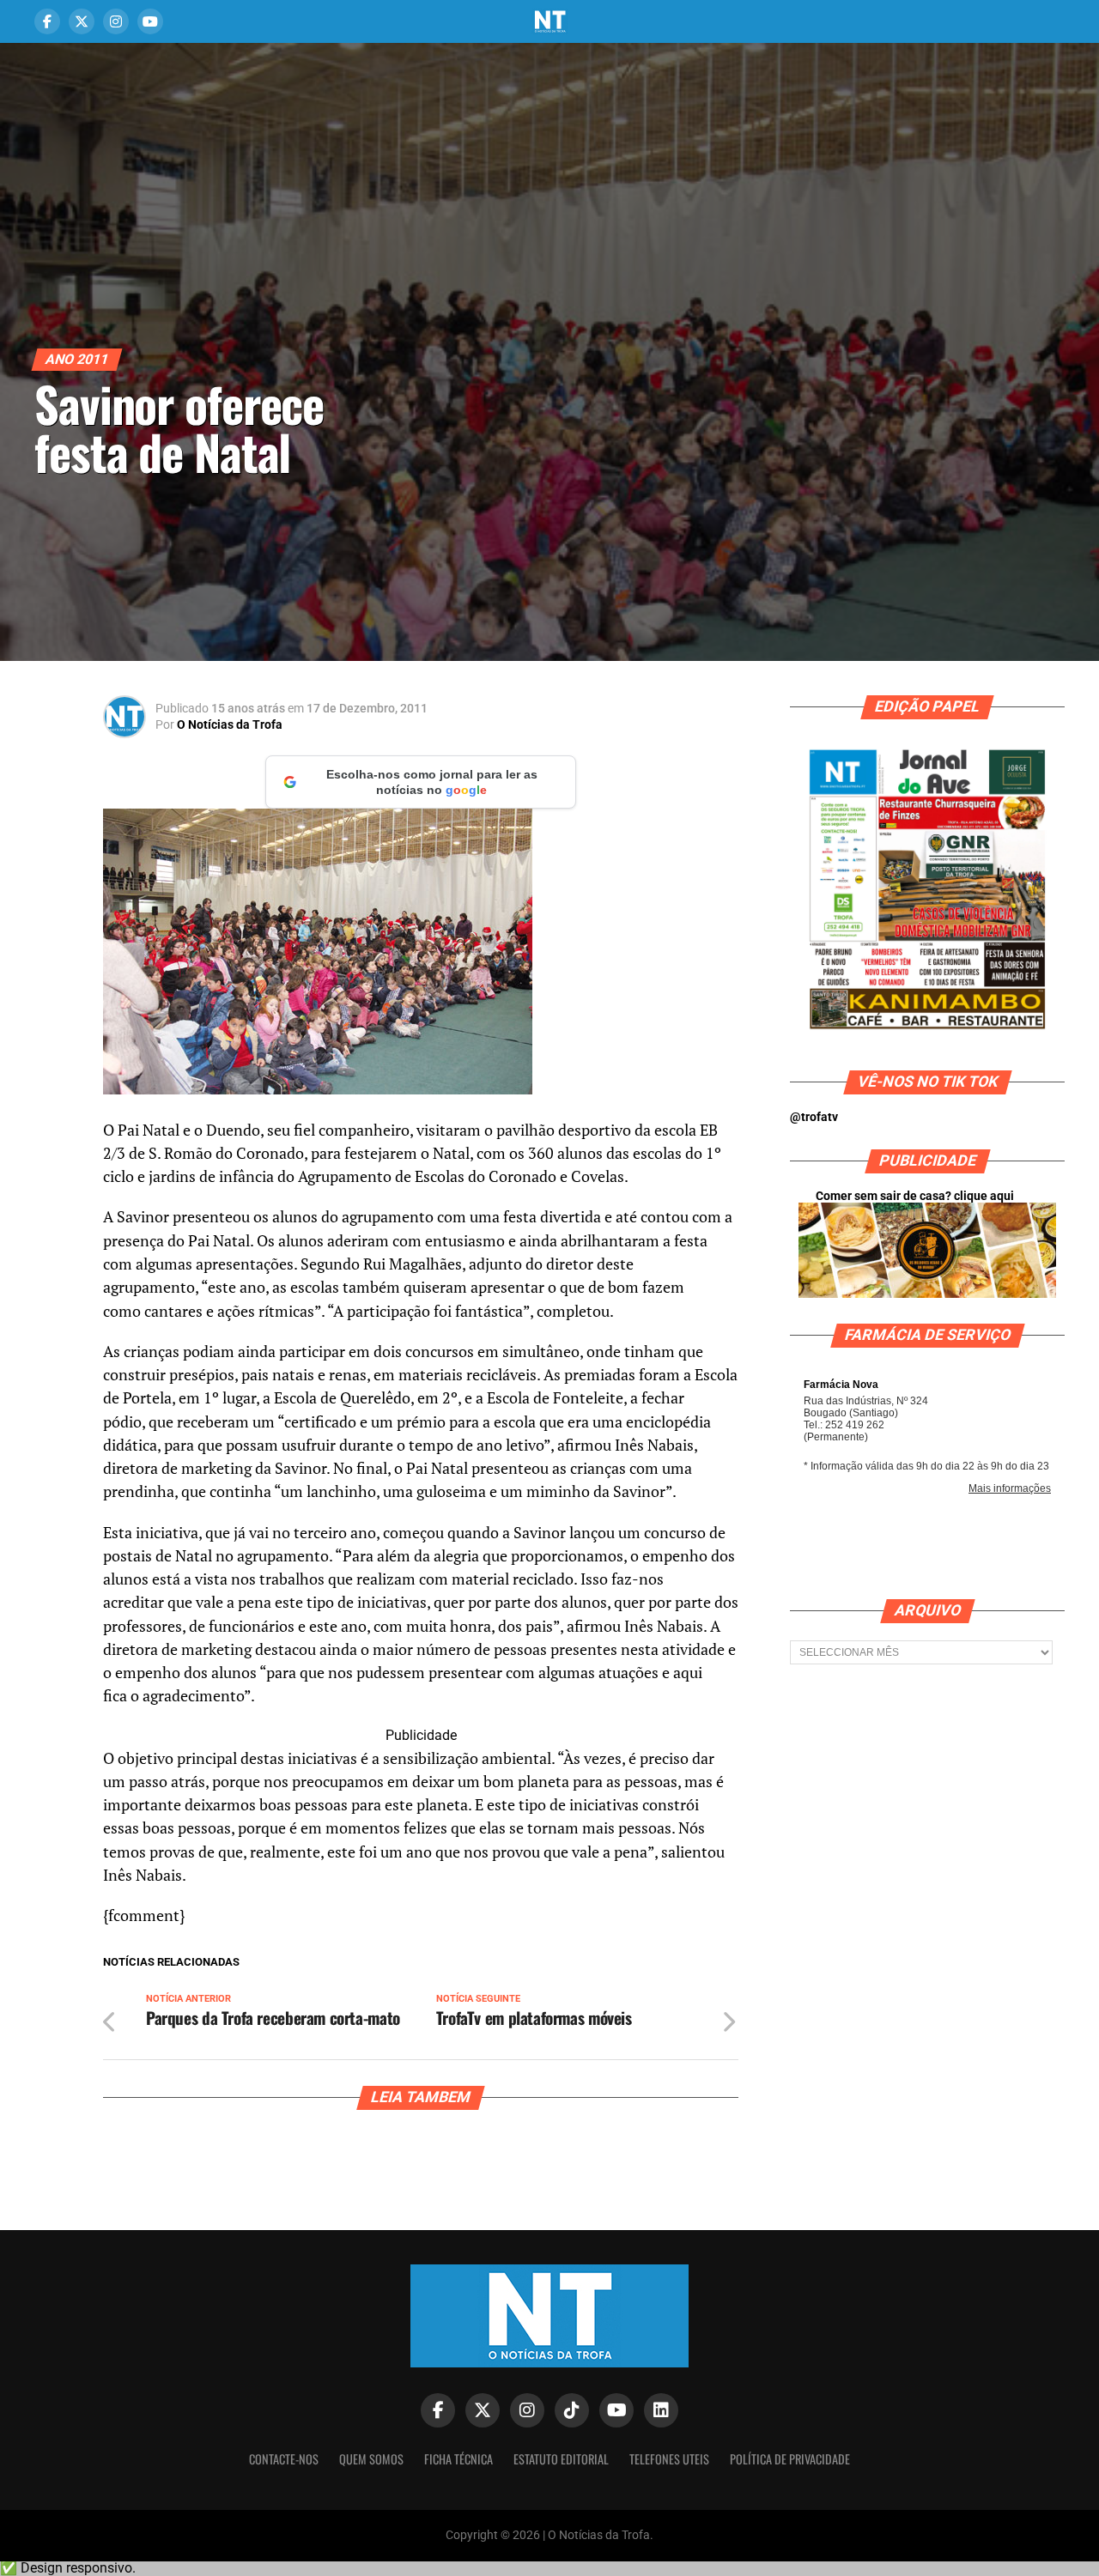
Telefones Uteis (669, 2459)
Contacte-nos (284, 2459)
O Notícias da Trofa (230, 724)
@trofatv (814, 1117)
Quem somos (371, 2459)
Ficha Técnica (458, 2459)
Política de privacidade (790, 2459)
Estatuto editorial (561, 2459)
